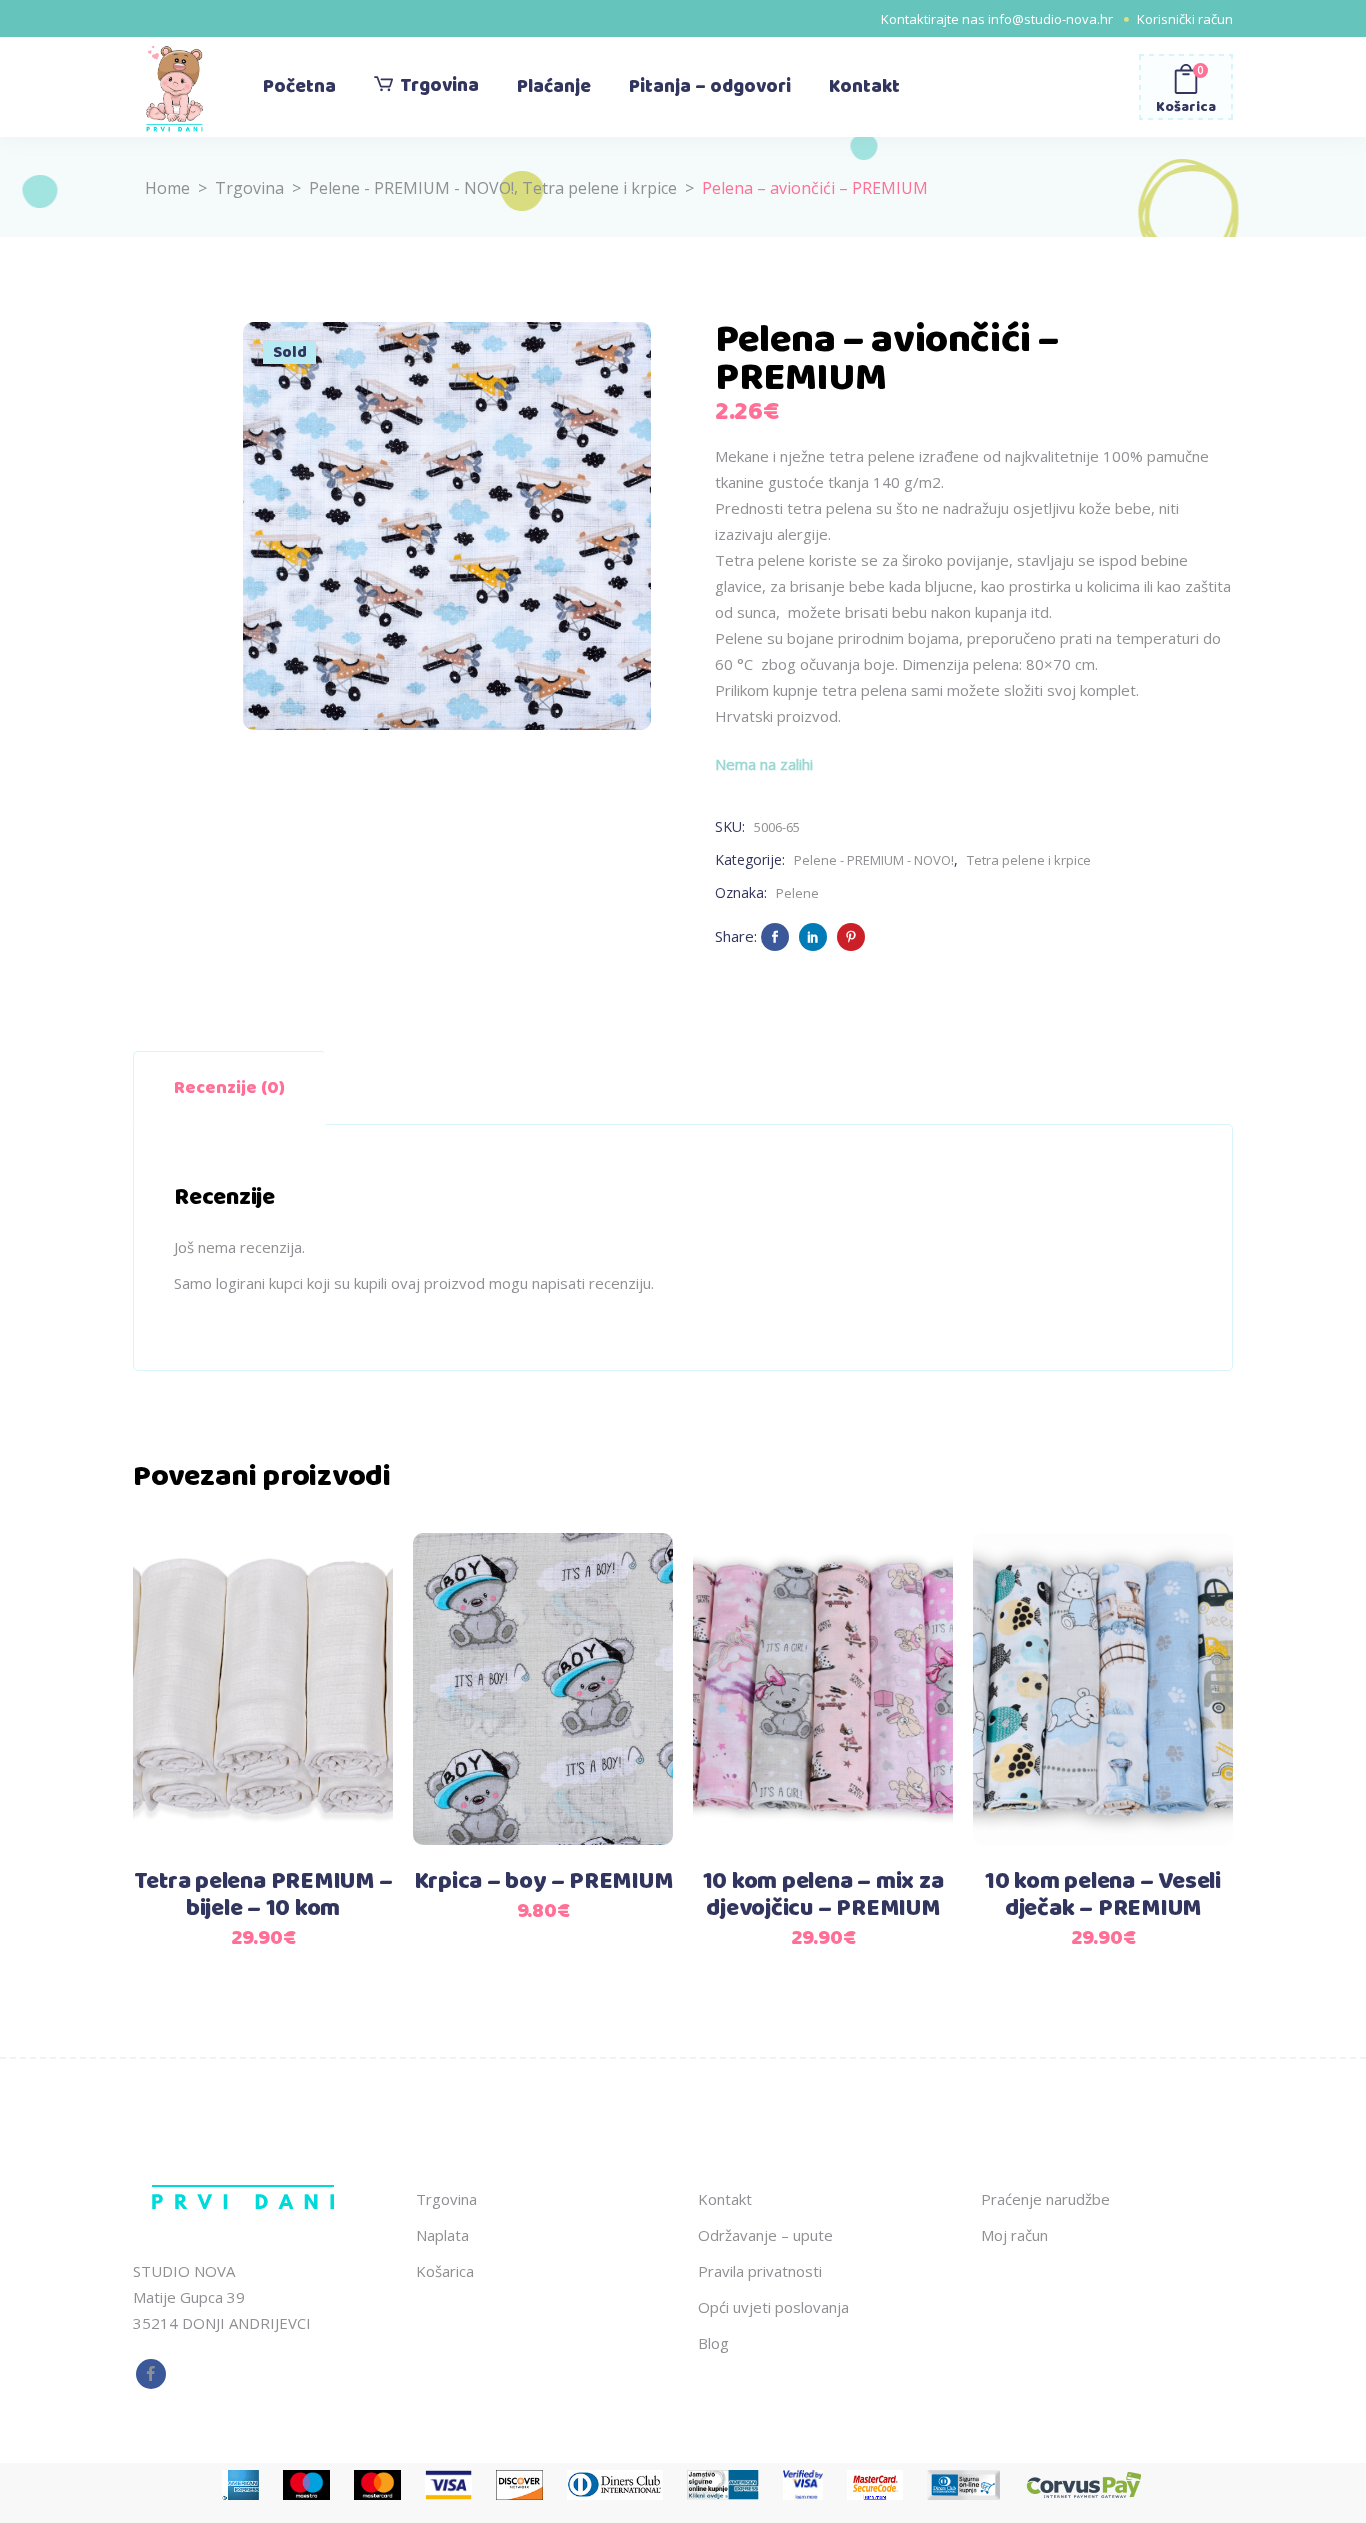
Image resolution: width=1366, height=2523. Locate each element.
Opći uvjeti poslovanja (773, 2307)
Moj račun (1014, 2235)
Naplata (442, 2235)
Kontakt (725, 2199)
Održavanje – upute (765, 2235)
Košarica (445, 2271)
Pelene (797, 893)
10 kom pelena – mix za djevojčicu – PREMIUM (823, 1895)
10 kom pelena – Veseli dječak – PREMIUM (1103, 1895)
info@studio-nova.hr (1050, 19)
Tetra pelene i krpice (599, 188)
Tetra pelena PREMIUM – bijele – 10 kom (263, 1895)
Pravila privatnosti (760, 2271)
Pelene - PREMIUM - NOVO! (411, 188)
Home (167, 188)
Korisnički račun (1185, 19)
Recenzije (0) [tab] (229, 1088)
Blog (713, 2343)
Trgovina (249, 188)
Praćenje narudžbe (1045, 2199)
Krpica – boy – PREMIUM (543, 1882)
